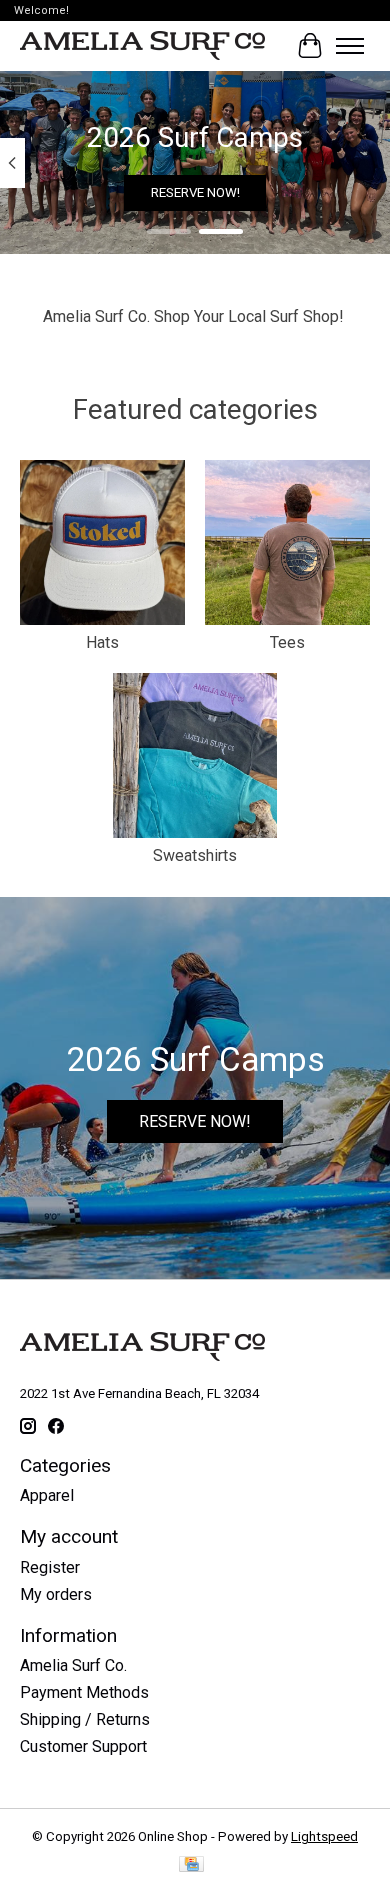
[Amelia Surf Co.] (142, 46)
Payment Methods (84, 1692)
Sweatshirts (195, 855)
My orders (56, 1594)
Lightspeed (324, 1836)
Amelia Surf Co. (73, 1665)
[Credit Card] (191, 1865)
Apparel (47, 1495)
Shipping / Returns (85, 1719)
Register (50, 1567)
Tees (287, 642)
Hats (102, 642)
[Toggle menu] (350, 46)
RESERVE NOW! (195, 192)
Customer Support (83, 1746)
